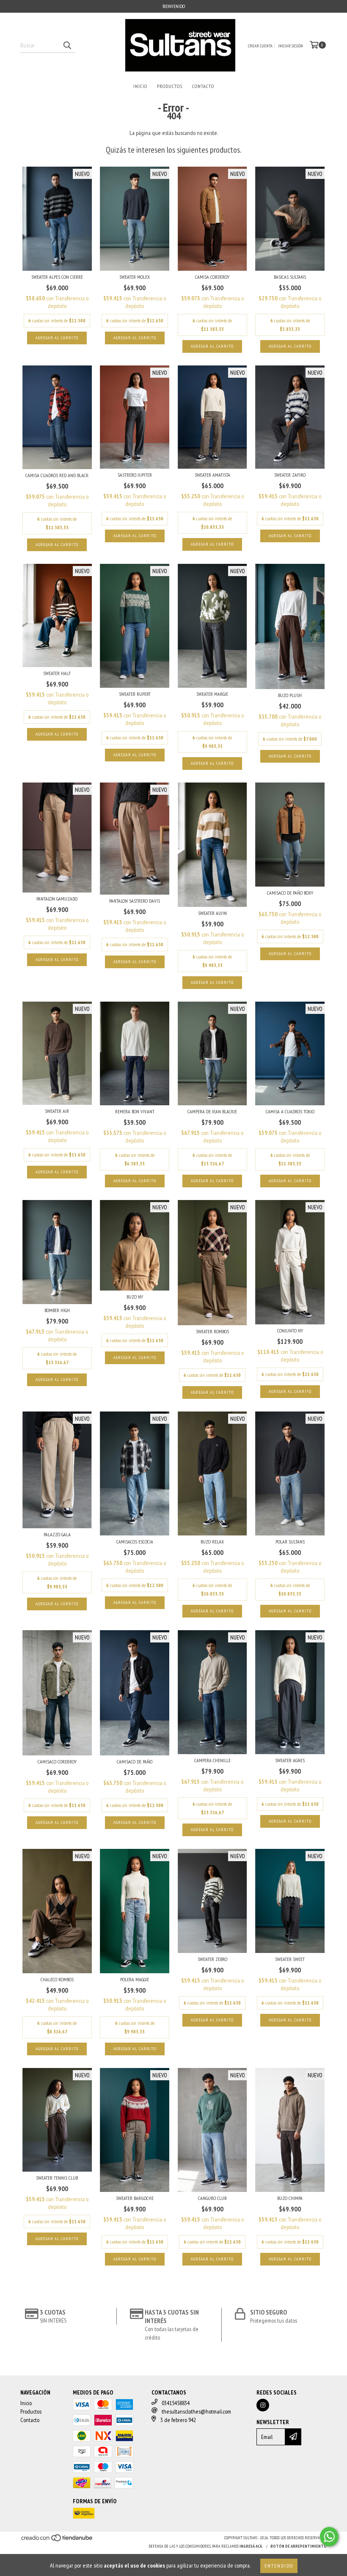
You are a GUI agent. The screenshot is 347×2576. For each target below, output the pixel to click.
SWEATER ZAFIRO (290, 475)
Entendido (279, 2566)
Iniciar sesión (291, 46)
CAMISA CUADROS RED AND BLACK (57, 475)
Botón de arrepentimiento (299, 2546)
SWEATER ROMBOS (212, 1331)
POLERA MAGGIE (135, 1979)
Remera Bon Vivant (135, 1111)
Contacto (203, 86)
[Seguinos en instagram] (263, 2405)
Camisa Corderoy (212, 277)
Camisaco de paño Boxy (290, 893)
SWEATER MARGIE (212, 694)
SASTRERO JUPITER (135, 475)
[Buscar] (67, 45)
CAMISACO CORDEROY (57, 1762)
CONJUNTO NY (290, 1331)
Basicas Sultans (290, 277)
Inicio (140, 86)
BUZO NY (135, 1297)
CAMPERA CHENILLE (212, 1760)
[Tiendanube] (57, 2541)
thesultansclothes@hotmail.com (196, 2411)
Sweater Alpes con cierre (57, 277)
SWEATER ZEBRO (212, 1959)
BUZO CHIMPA (290, 2198)
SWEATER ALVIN (212, 913)
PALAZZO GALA (57, 1534)
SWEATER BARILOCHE (135, 2198)
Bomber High (57, 1310)
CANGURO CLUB (212, 2198)
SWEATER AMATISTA (212, 475)
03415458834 (176, 2403)
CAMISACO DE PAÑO (135, 1762)
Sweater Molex (135, 277)
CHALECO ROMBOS (57, 1979)
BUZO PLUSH (290, 695)
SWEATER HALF (57, 673)
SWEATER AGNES (290, 1760)
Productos (170, 86)
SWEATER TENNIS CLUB (57, 2178)
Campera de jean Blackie (212, 1111)
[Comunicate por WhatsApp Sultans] (329, 2537)
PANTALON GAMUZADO (57, 899)
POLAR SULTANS (290, 1542)
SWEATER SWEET (290, 1959)
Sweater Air (57, 1111)
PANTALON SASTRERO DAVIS (135, 901)
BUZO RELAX (212, 1542)
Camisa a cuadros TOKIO (290, 1111)
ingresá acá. (251, 2546)
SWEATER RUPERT (135, 694)
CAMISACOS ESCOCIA (135, 1542)
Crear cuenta (260, 46)
